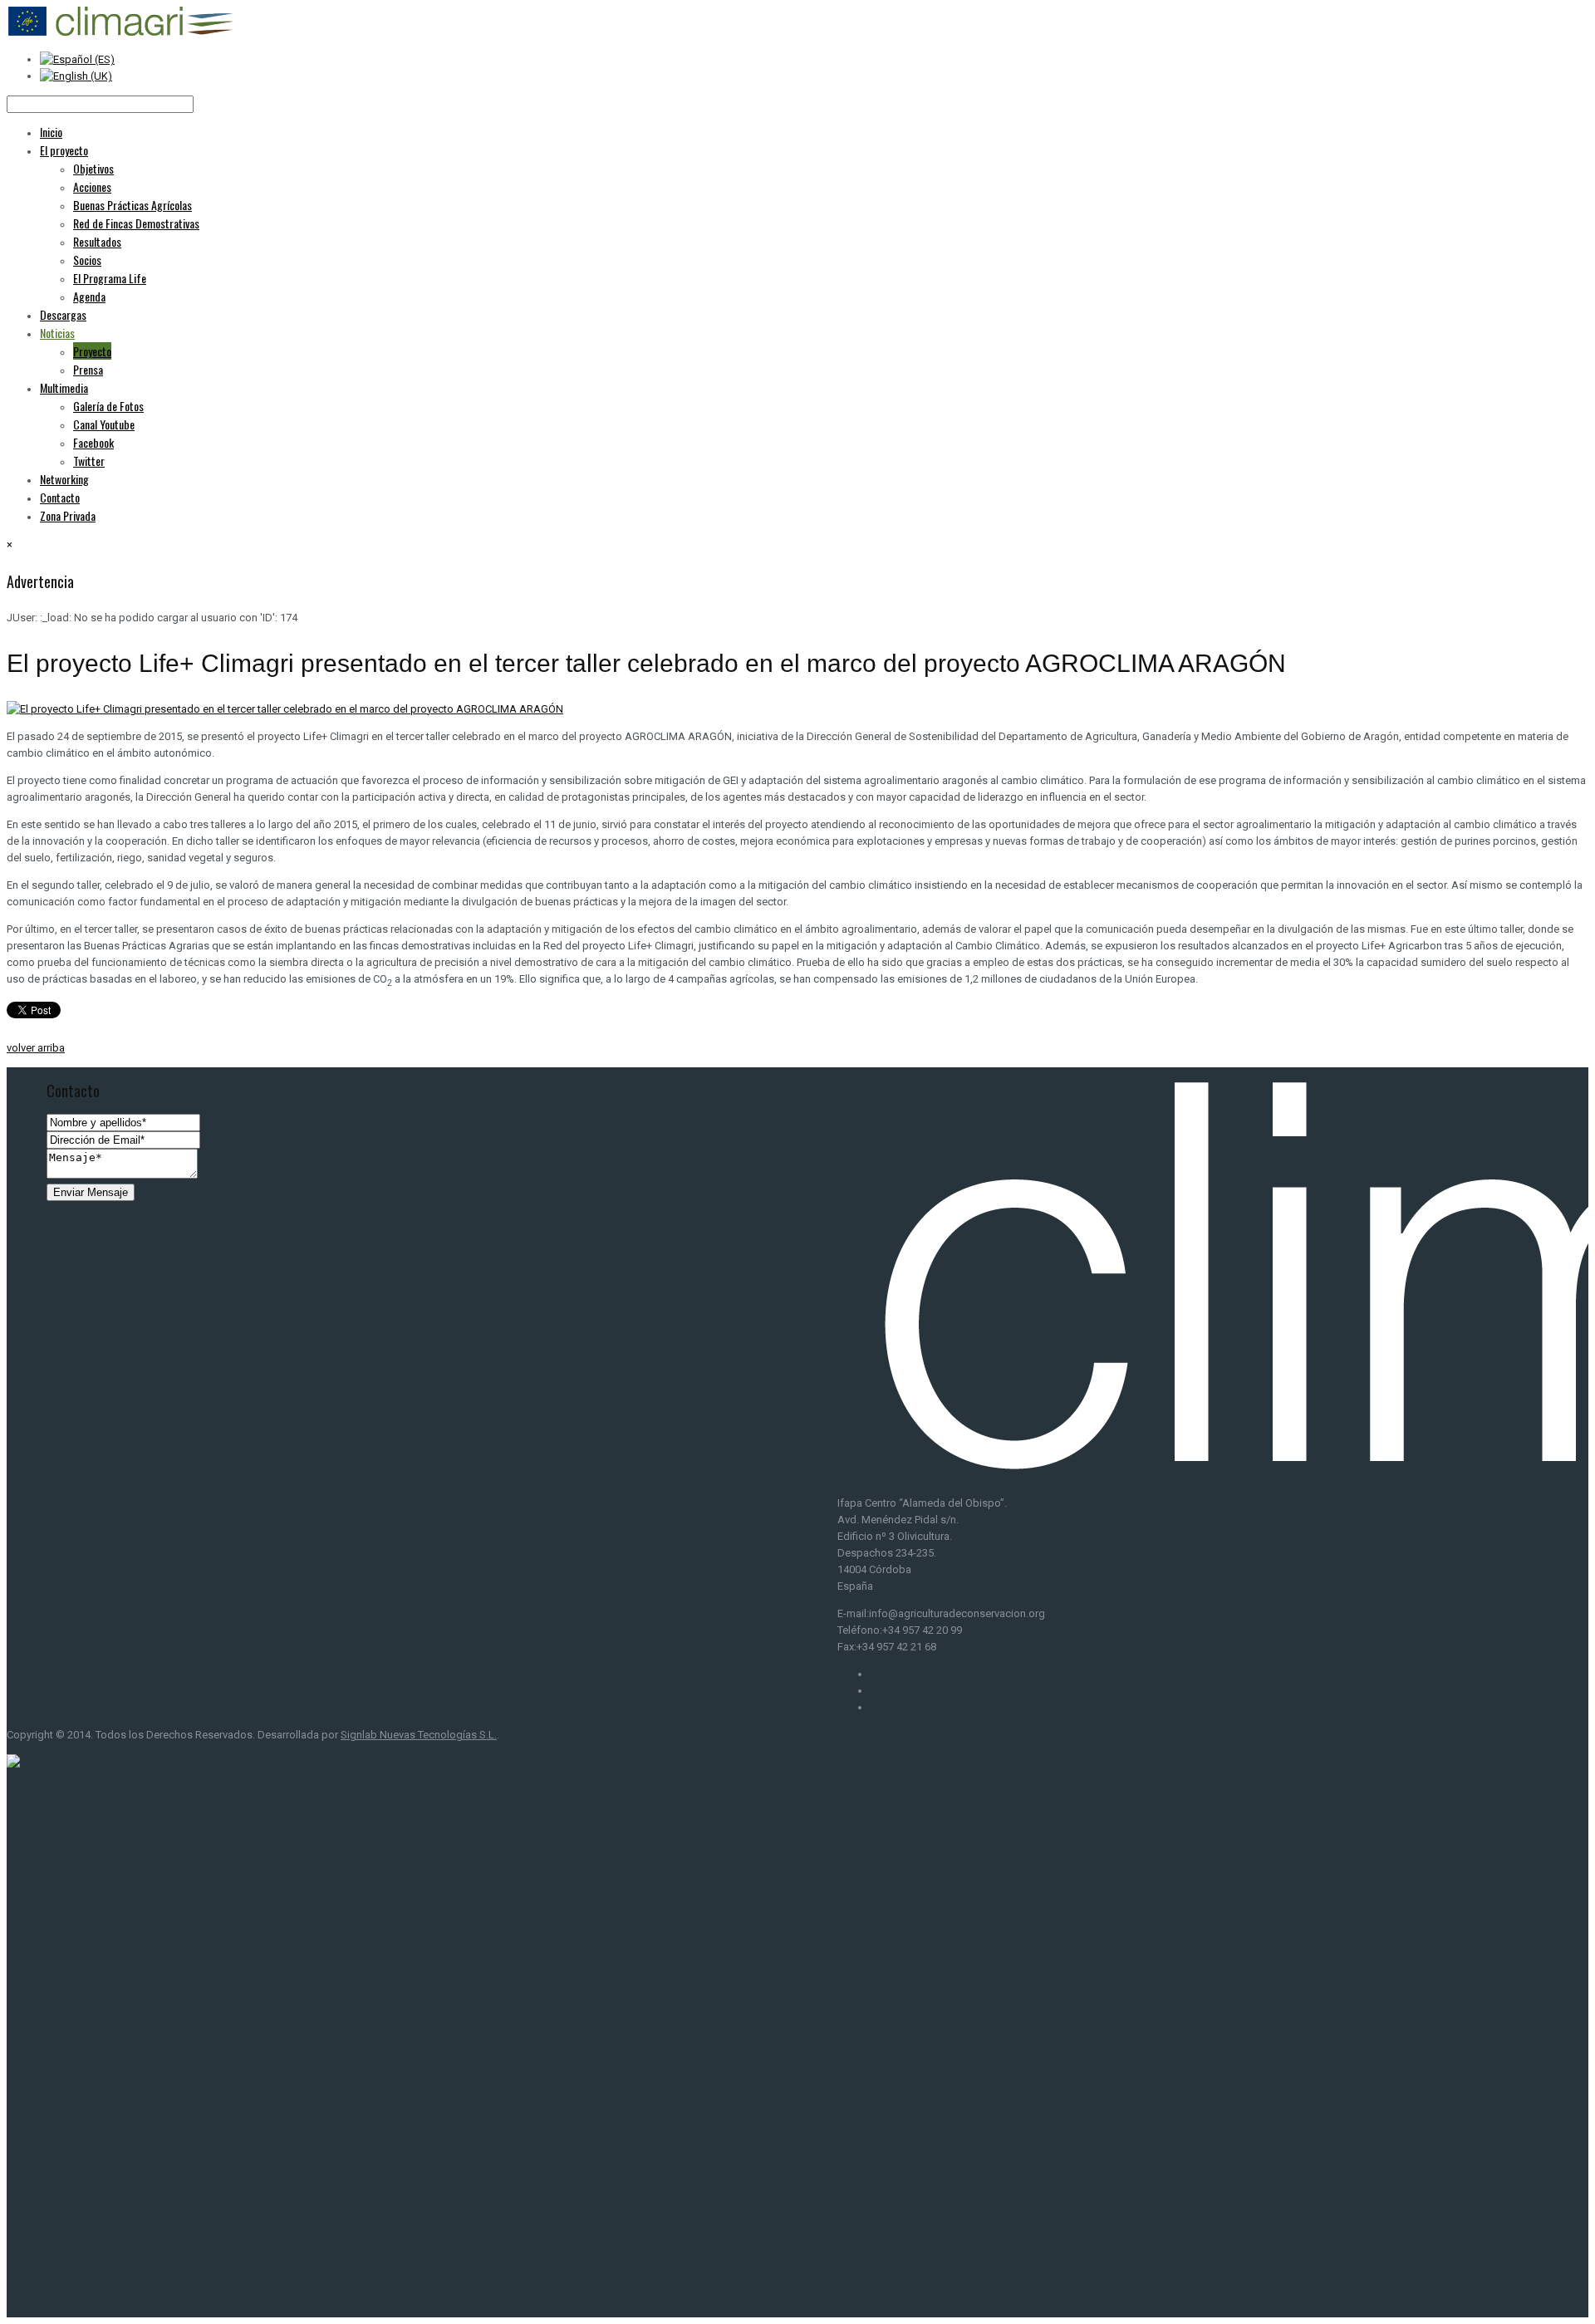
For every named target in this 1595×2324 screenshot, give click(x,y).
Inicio (51, 132)
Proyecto (92, 351)
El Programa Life (110, 278)
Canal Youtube (104, 424)
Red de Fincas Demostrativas (136, 223)
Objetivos (93, 168)
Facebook (93, 442)
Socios (87, 260)
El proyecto (64, 150)
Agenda (89, 296)
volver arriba (36, 1048)
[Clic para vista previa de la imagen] (285, 709)
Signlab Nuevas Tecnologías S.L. (419, 1735)
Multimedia (64, 387)
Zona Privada (68, 515)
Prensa (88, 369)
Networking (64, 479)
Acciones (92, 186)
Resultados (97, 241)
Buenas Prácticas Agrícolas (133, 205)
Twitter (89, 461)
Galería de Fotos (108, 406)
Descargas (63, 314)
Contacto (60, 497)
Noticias (57, 333)
